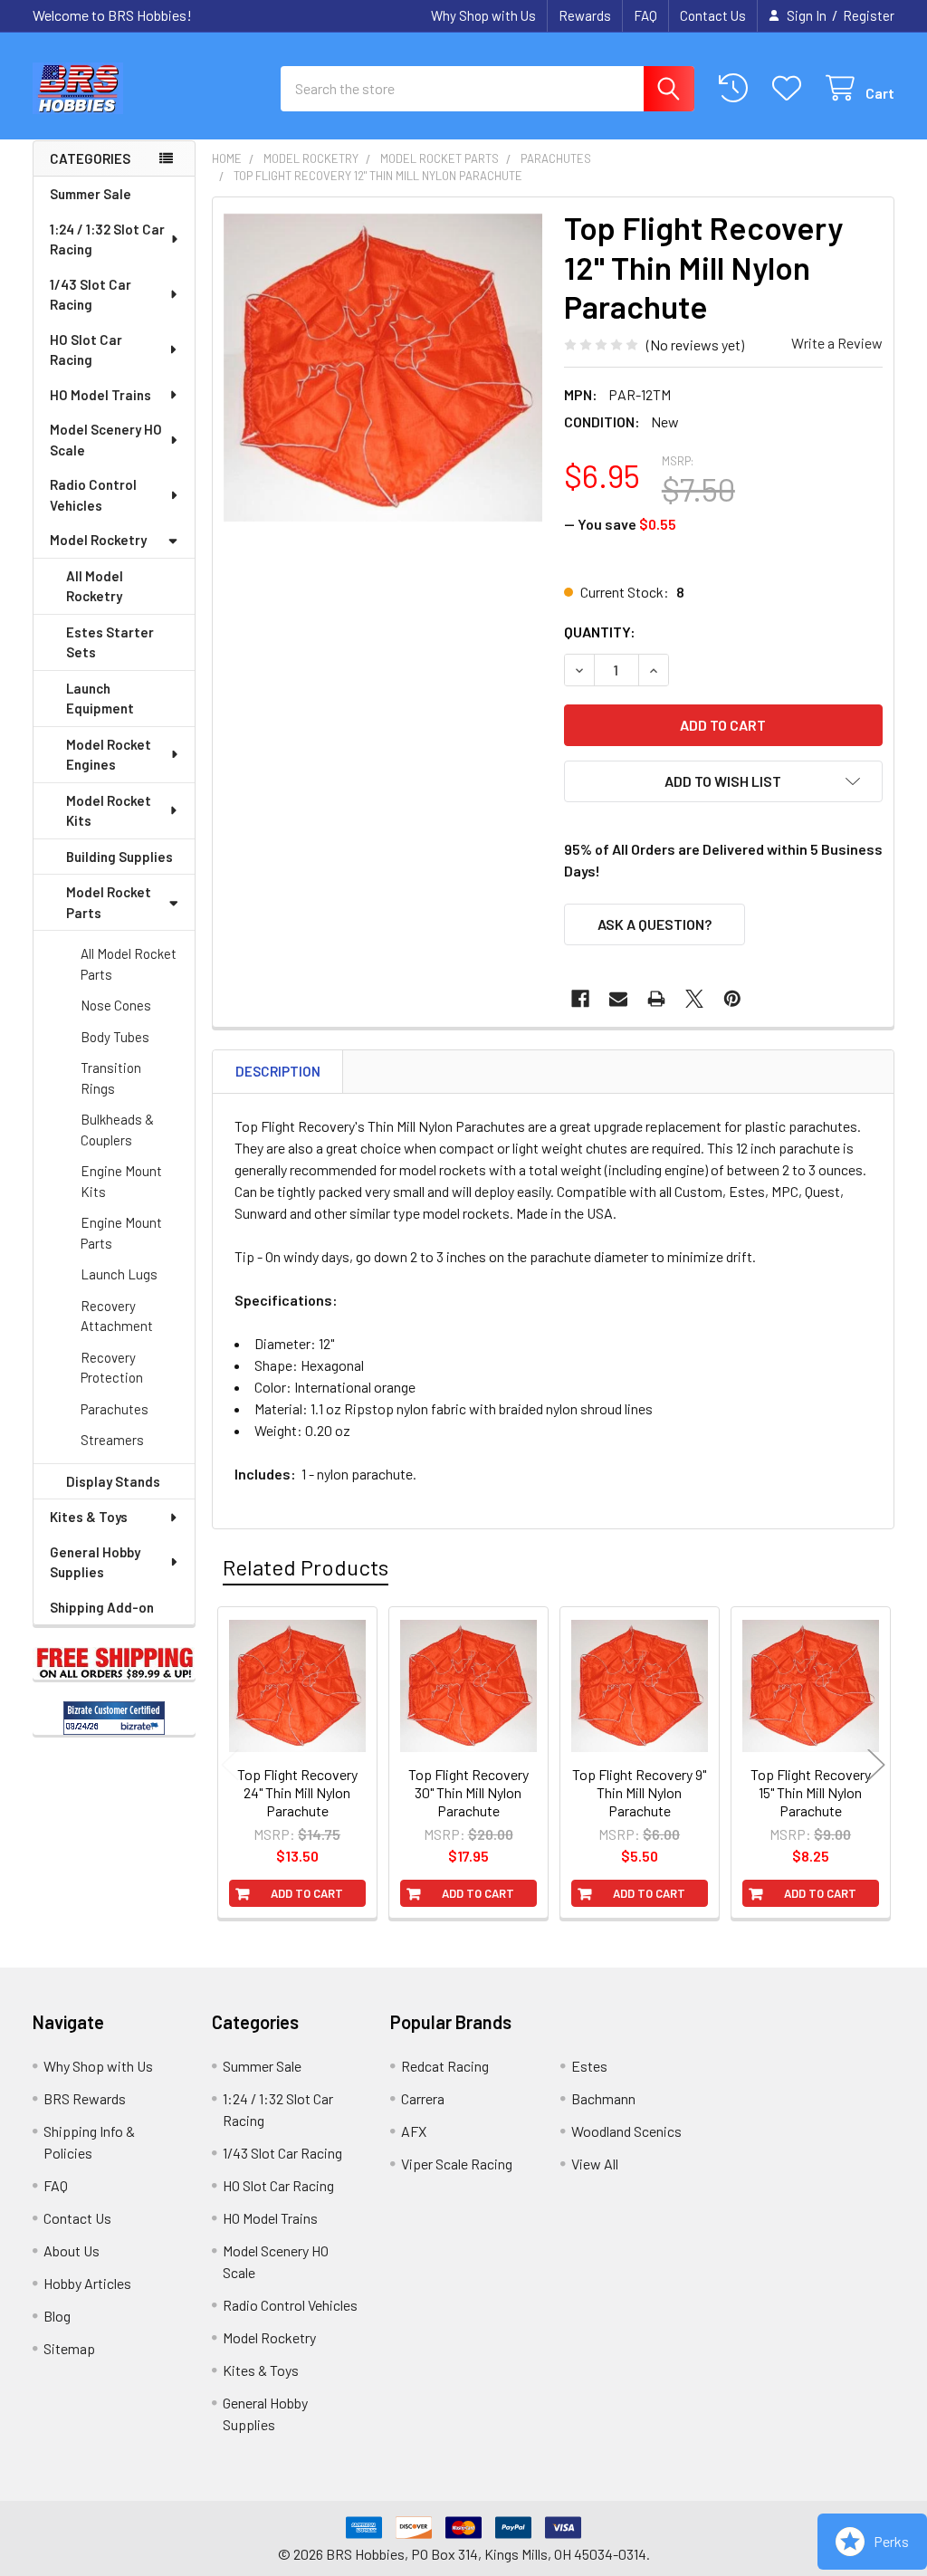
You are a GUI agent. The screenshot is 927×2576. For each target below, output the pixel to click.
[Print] (656, 999)
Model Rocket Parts (109, 902)
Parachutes (115, 1409)
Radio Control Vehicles (93, 495)
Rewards (585, 15)
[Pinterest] (732, 999)
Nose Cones (116, 1005)
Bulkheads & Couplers (117, 1130)
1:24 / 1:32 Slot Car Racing (107, 239)
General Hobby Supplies (95, 1562)
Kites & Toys (89, 1517)
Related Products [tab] (306, 1567)
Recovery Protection (112, 1368)
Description (278, 1071)
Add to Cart (307, 1893)
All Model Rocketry (95, 586)
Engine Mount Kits (121, 1181)
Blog (57, 2316)
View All (595, 2164)
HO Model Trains (100, 395)
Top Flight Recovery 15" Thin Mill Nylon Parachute (811, 1792)
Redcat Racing (445, 2066)
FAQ (645, 15)
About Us (72, 2250)
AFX (414, 2131)
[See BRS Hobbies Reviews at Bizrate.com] (114, 1718)
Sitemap (69, 2348)
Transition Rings (111, 1078)
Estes (589, 2066)
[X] (694, 999)
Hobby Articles (87, 2283)
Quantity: (600, 632)
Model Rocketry (98, 540)
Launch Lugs (119, 1274)
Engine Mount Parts (121, 1233)
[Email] (618, 999)
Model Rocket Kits (109, 811)
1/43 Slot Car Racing (91, 295)
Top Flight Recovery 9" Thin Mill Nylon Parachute (639, 1792)
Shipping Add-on (102, 1607)
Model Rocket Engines (109, 755)
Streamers (112, 1440)
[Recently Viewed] (737, 88)
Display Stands (113, 1481)
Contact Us (713, 15)
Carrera (423, 2098)
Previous (230, 1765)
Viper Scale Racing (457, 2164)
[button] (723, 781)
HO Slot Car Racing (86, 350)
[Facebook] (580, 999)
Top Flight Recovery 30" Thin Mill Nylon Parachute (468, 1792)
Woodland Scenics (626, 2131)
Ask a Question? (655, 924)
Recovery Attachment (117, 1316)
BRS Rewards (85, 2098)
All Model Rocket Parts (129, 964)
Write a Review (837, 343)
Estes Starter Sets (110, 642)
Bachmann (603, 2098)
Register (869, 15)
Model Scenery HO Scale (106, 440)
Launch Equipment (100, 699)
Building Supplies (119, 857)
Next (876, 1765)
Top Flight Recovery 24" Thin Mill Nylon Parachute (297, 1792)
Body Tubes (115, 1037)
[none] (383, 368)
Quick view (307, 1765)
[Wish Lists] (791, 88)
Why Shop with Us (483, 15)
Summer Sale (91, 194)
